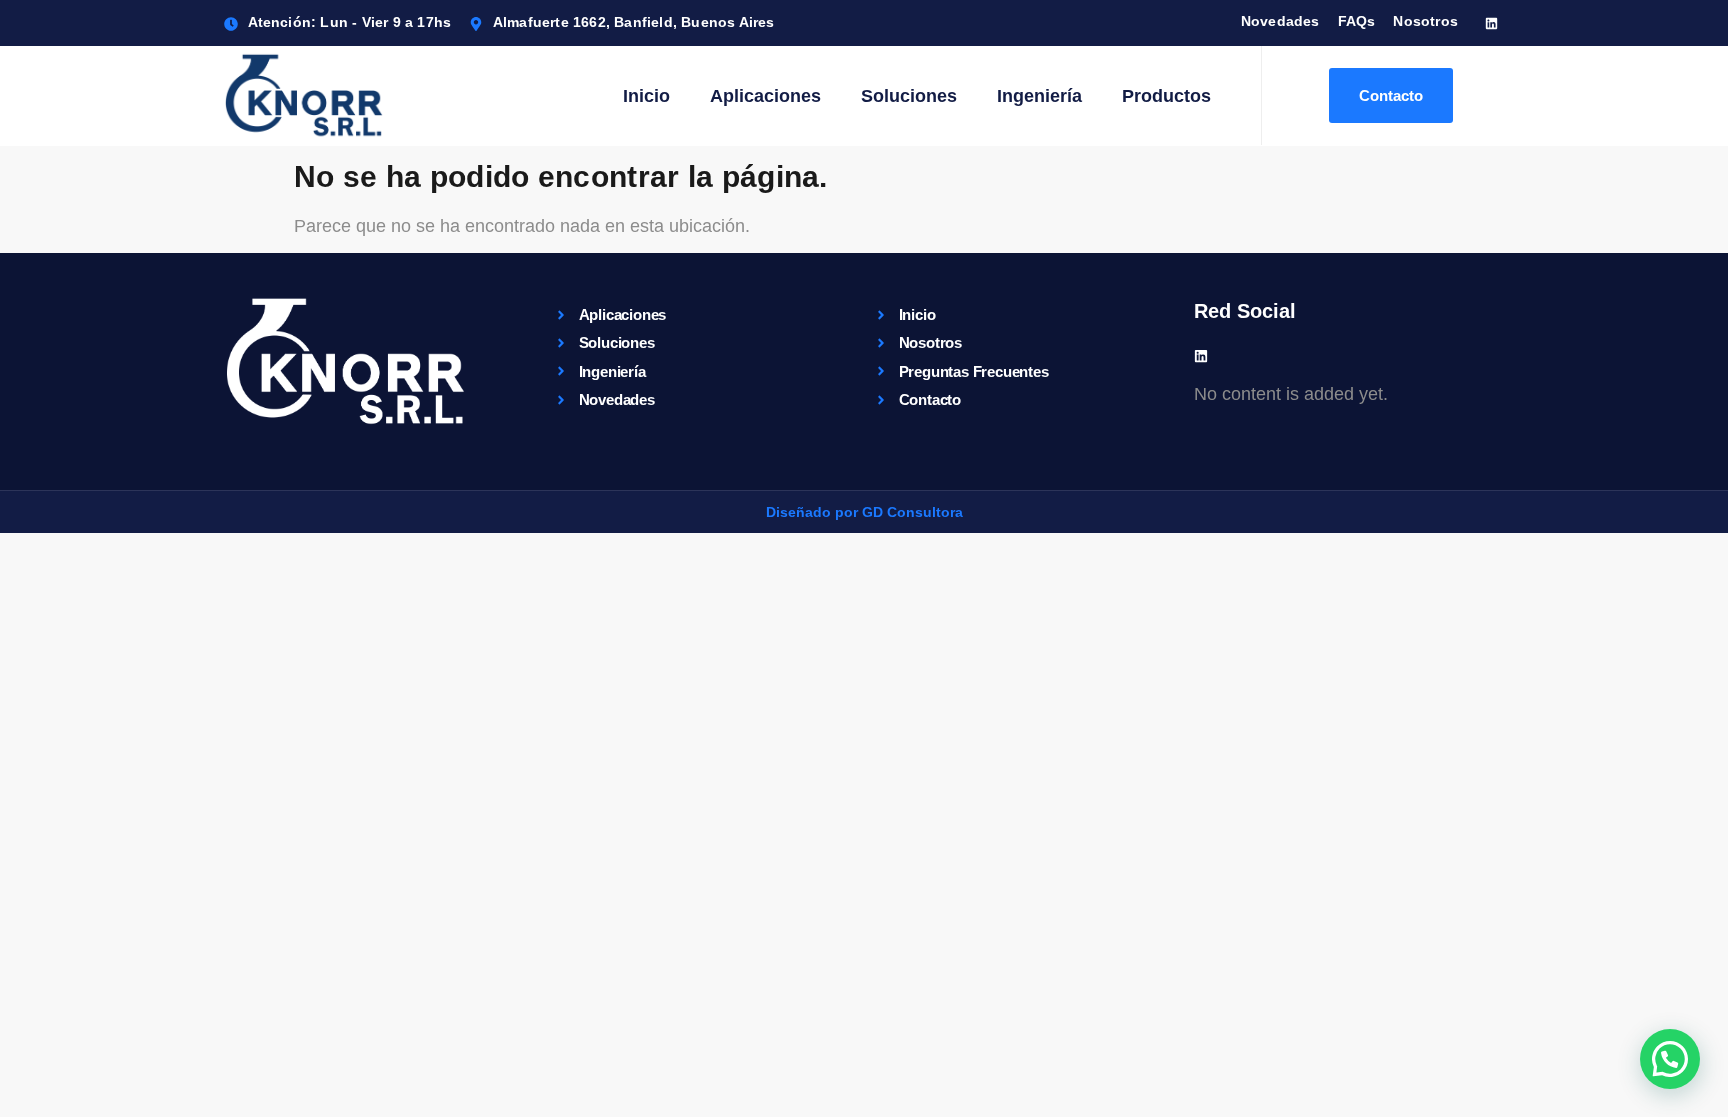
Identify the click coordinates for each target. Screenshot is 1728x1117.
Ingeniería (1039, 96)
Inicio (646, 96)
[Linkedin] (1491, 23)
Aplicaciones (765, 96)
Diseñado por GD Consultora (864, 512)
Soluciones (909, 96)
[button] (1670, 1059)
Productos (1166, 96)
